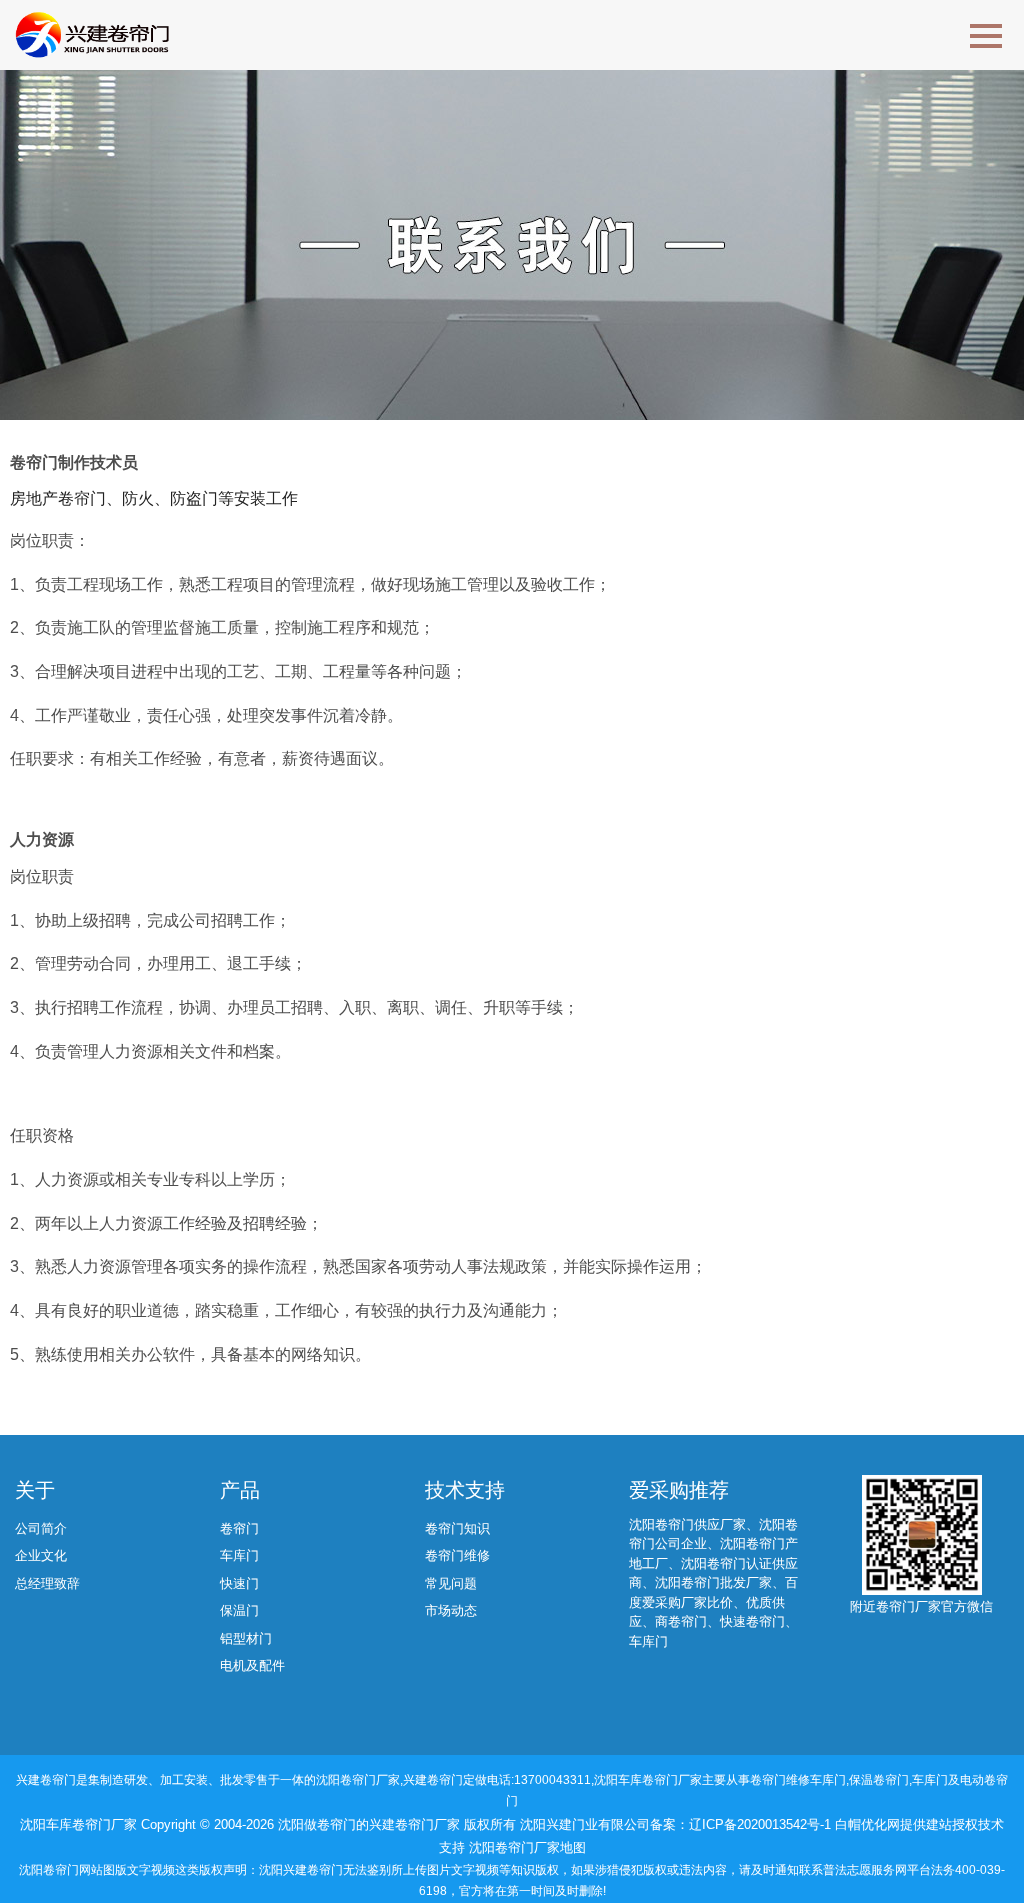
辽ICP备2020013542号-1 (762, 1824)
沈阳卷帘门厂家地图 (527, 1847)
